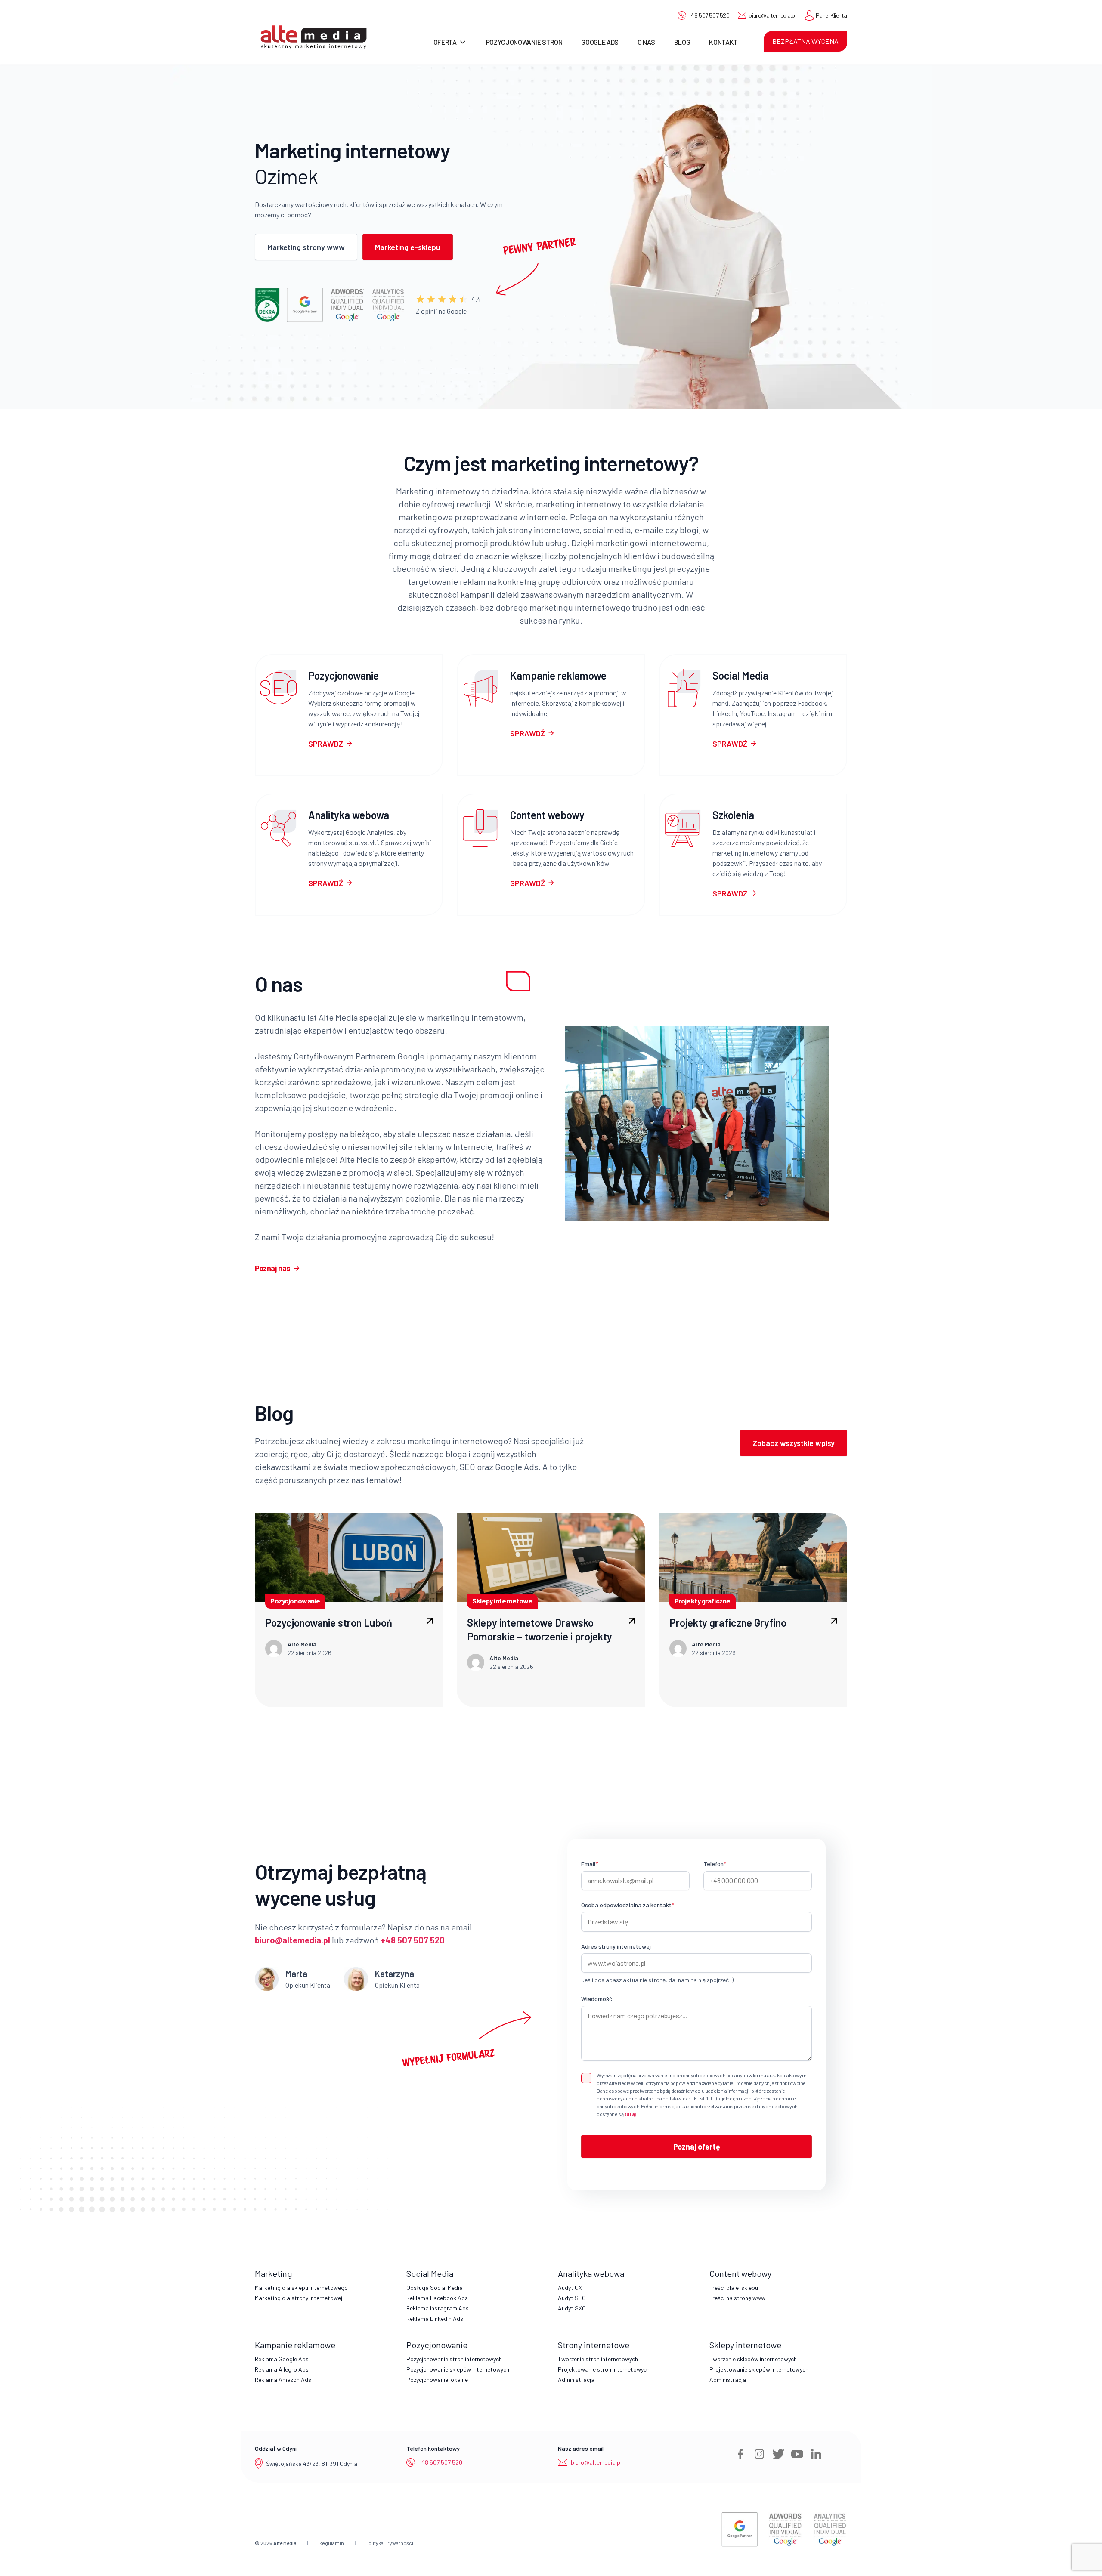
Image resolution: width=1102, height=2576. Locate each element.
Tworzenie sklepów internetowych (753, 2359)
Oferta (445, 42)
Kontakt (723, 42)
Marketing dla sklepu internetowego (301, 2287)
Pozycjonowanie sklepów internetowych (458, 2369)
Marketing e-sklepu (408, 247)
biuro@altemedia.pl (772, 15)
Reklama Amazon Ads (283, 2380)
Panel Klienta (831, 15)
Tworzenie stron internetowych (598, 2359)
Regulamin (331, 2543)
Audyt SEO (572, 2298)
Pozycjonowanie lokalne (437, 2380)
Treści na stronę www (737, 2298)
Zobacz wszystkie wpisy (794, 1443)
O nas (646, 42)
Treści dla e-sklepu (734, 2287)
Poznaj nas (273, 1268)
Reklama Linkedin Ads (435, 2318)
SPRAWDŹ (326, 744)
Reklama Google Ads (282, 2359)
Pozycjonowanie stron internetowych (454, 2359)
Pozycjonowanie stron (524, 42)
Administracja (576, 2380)
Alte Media (285, 2543)
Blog (682, 42)
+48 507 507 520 (709, 15)
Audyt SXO (572, 2308)
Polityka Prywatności (389, 2543)
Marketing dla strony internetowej (299, 2298)
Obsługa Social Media (435, 2287)
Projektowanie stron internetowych (604, 2369)
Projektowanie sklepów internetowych (759, 2369)
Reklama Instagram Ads (438, 2308)
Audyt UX (570, 2287)
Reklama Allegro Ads (282, 2369)
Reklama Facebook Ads (437, 2298)
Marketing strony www (306, 247)
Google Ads (600, 42)
